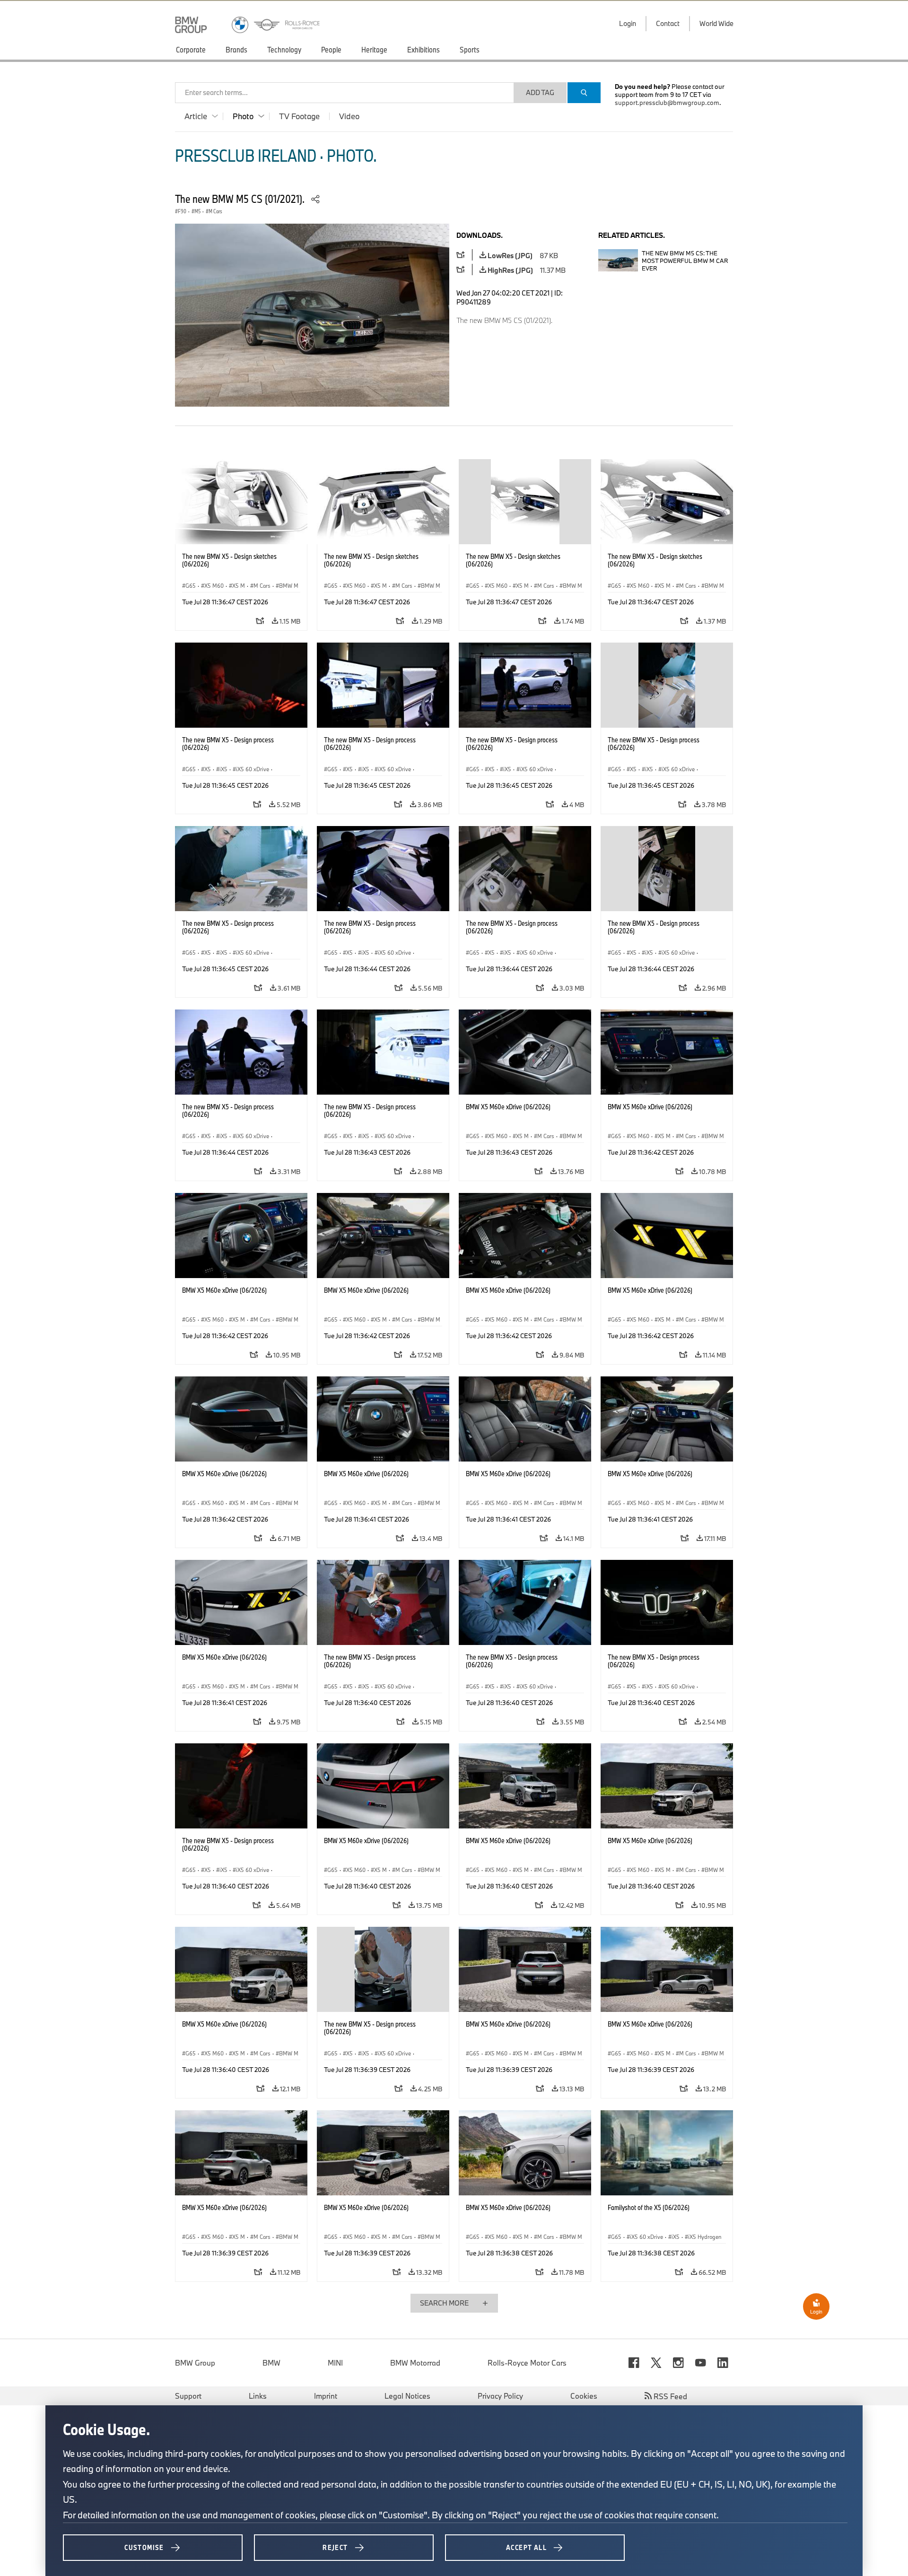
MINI (335, 2363)
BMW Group (195, 2363)
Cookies (584, 2396)
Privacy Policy (500, 2396)
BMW (271, 2363)
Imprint (326, 2396)
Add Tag (540, 92)
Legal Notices (407, 2396)
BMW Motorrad (415, 2363)
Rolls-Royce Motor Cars (527, 2363)
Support (188, 2396)
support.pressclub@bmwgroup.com (667, 103)
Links (258, 2396)
